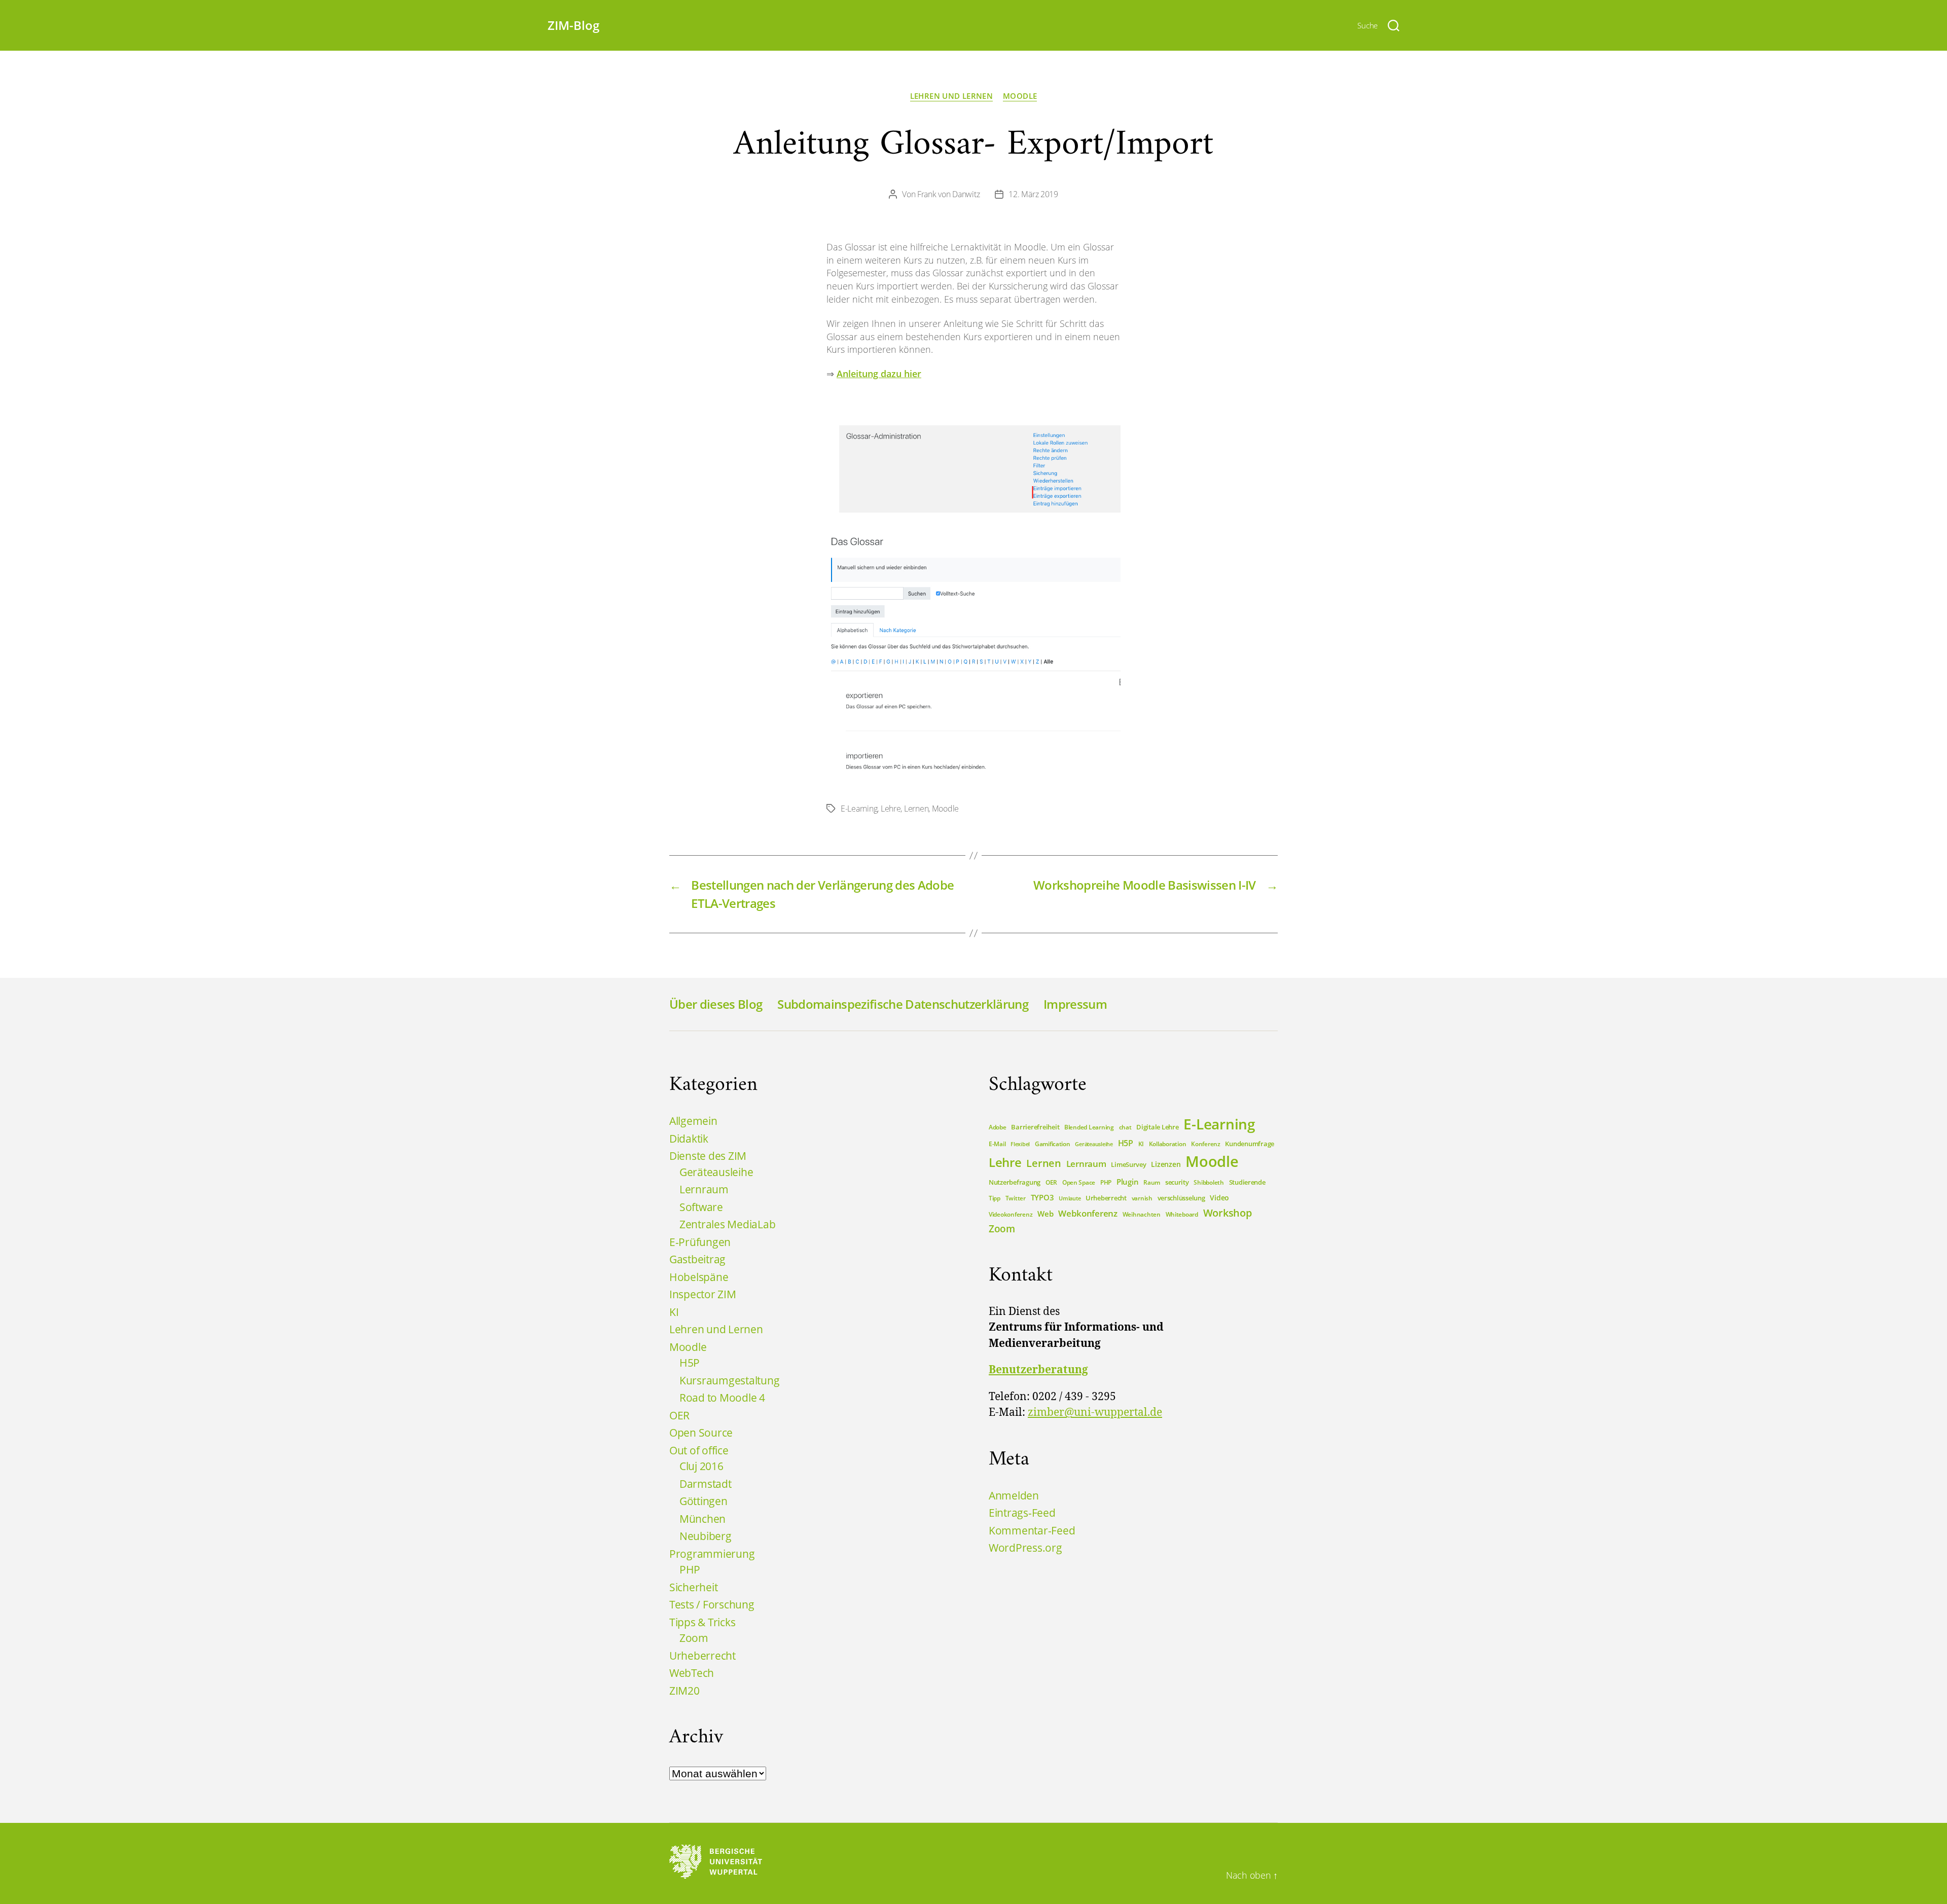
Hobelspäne (699, 1277)
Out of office (699, 1450)
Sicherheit (693, 1587)
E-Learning (859, 809)
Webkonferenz (1088, 1213)
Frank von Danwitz (948, 194)
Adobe (998, 1127)
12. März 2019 (1033, 194)
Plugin (1127, 1182)
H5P (690, 1363)
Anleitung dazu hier (879, 374)
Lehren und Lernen (951, 96)
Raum (1152, 1182)
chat (1125, 1127)
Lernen (916, 809)
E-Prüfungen (700, 1242)
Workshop (1228, 1213)
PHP (690, 1569)
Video (1219, 1198)
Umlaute (1070, 1198)
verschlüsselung (1181, 1198)
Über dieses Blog (716, 1004)
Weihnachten (1142, 1214)
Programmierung (712, 1554)
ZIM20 (684, 1691)
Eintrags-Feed (1022, 1513)
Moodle (1020, 96)
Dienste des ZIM (708, 1156)
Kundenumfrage (1250, 1144)
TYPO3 (1042, 1197)
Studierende (1247, 1182)
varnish (1142, 1198)
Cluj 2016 (701, 1466)
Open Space (1079, 1182)
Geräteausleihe (716, 1172)
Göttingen (704, 1501)
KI (674, 1312)
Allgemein (693, 1121)
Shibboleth (1209, 1182)
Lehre (891, 809)
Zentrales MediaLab (727, 1224)
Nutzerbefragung (1015, 1182)
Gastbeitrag (697, 1259)
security (1177, 1182)
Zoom (694, 1638)
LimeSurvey (1128, 1164)
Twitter (1016, 1198)
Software (701, 1207)
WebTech (692, 1673)
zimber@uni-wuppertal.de (1095, 1413)
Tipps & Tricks (702, 1622)
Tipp (995, 1198)
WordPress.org (1025, 1548)
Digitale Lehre (1157, 1127)
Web (1045, 1214)
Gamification (1053, 1144)
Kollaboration (1168, 1144)
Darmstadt (706, 1484)
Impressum (1075, 1004)
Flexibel (1020, 1144)
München (702, 1519)
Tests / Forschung (712, 1604)
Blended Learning (1089, 1127)
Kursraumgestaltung (729, 1380)
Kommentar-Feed (1032, 1530)
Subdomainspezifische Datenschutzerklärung (903, 1004)
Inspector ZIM (703, 1294)
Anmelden (1014, 1495)
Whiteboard (1182, 1214)
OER (679, 1415)
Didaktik (689, 1139)
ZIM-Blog (573, 25)
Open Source (701, 1433)
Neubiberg (706, 1536)
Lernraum (704, 1189)
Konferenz (1206, 1144)
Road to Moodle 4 (722, 1398)
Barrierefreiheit (1035, 1127)
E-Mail (997, 1144)
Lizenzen (1166, 1164)
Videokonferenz (1011, 1214)
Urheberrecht (702, 1656)
